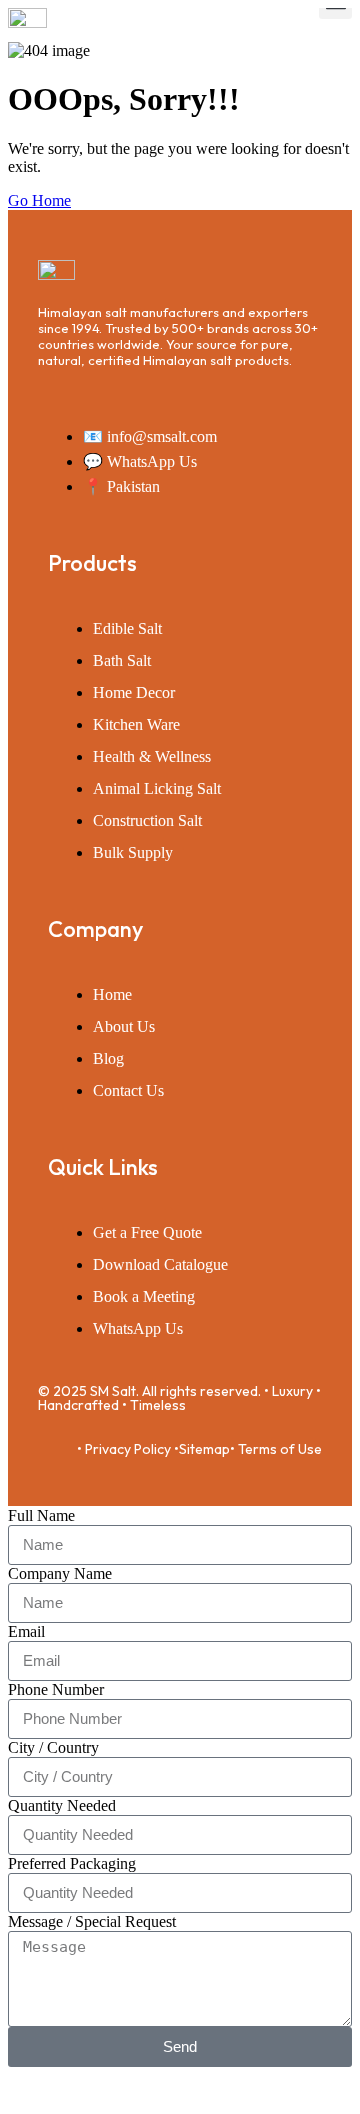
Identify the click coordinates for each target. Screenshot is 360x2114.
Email (26, 1631)
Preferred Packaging (72, 1863)
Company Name (60, 1573)
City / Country (53, 1747)
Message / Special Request (92, 1921)
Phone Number (56, 1689)
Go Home (39, 200)
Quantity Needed (62, 1805)
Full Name (41, 1515)
